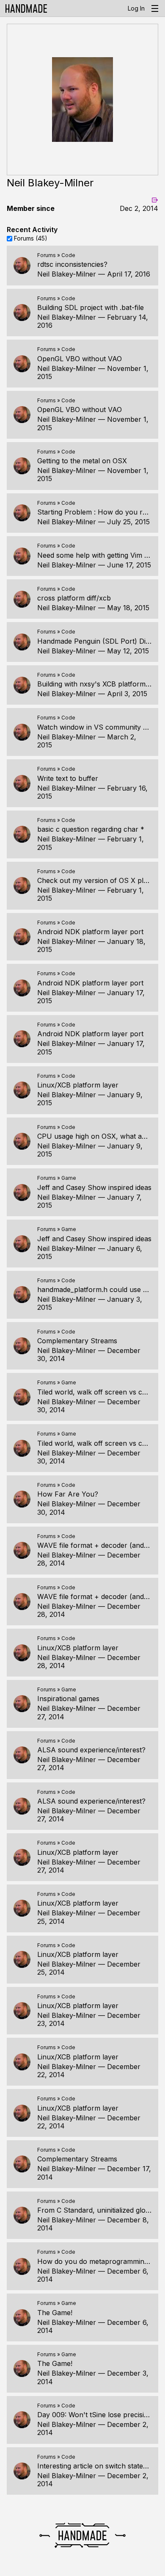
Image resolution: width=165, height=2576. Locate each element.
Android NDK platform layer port (90, 932)
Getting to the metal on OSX (82, 461)
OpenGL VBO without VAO (80, 359)
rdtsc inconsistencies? (72, 264)
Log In (136, 8)
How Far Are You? (68, 1494)
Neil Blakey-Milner (67, 274)
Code (68, 255)
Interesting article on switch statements (100, 2466)
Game (69, 1178)
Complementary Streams (77, 1341)
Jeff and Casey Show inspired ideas (94, 1187)
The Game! (55, 2313)
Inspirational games (68, 1699)
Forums (47, 255)
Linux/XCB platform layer (78, 1085)
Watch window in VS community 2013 (98, 727)
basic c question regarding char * (91, 829)
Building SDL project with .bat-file (91, 307)
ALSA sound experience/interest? (91, 1750)
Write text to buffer (68, 778)
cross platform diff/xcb (74, 598)
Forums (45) (31, 238)
